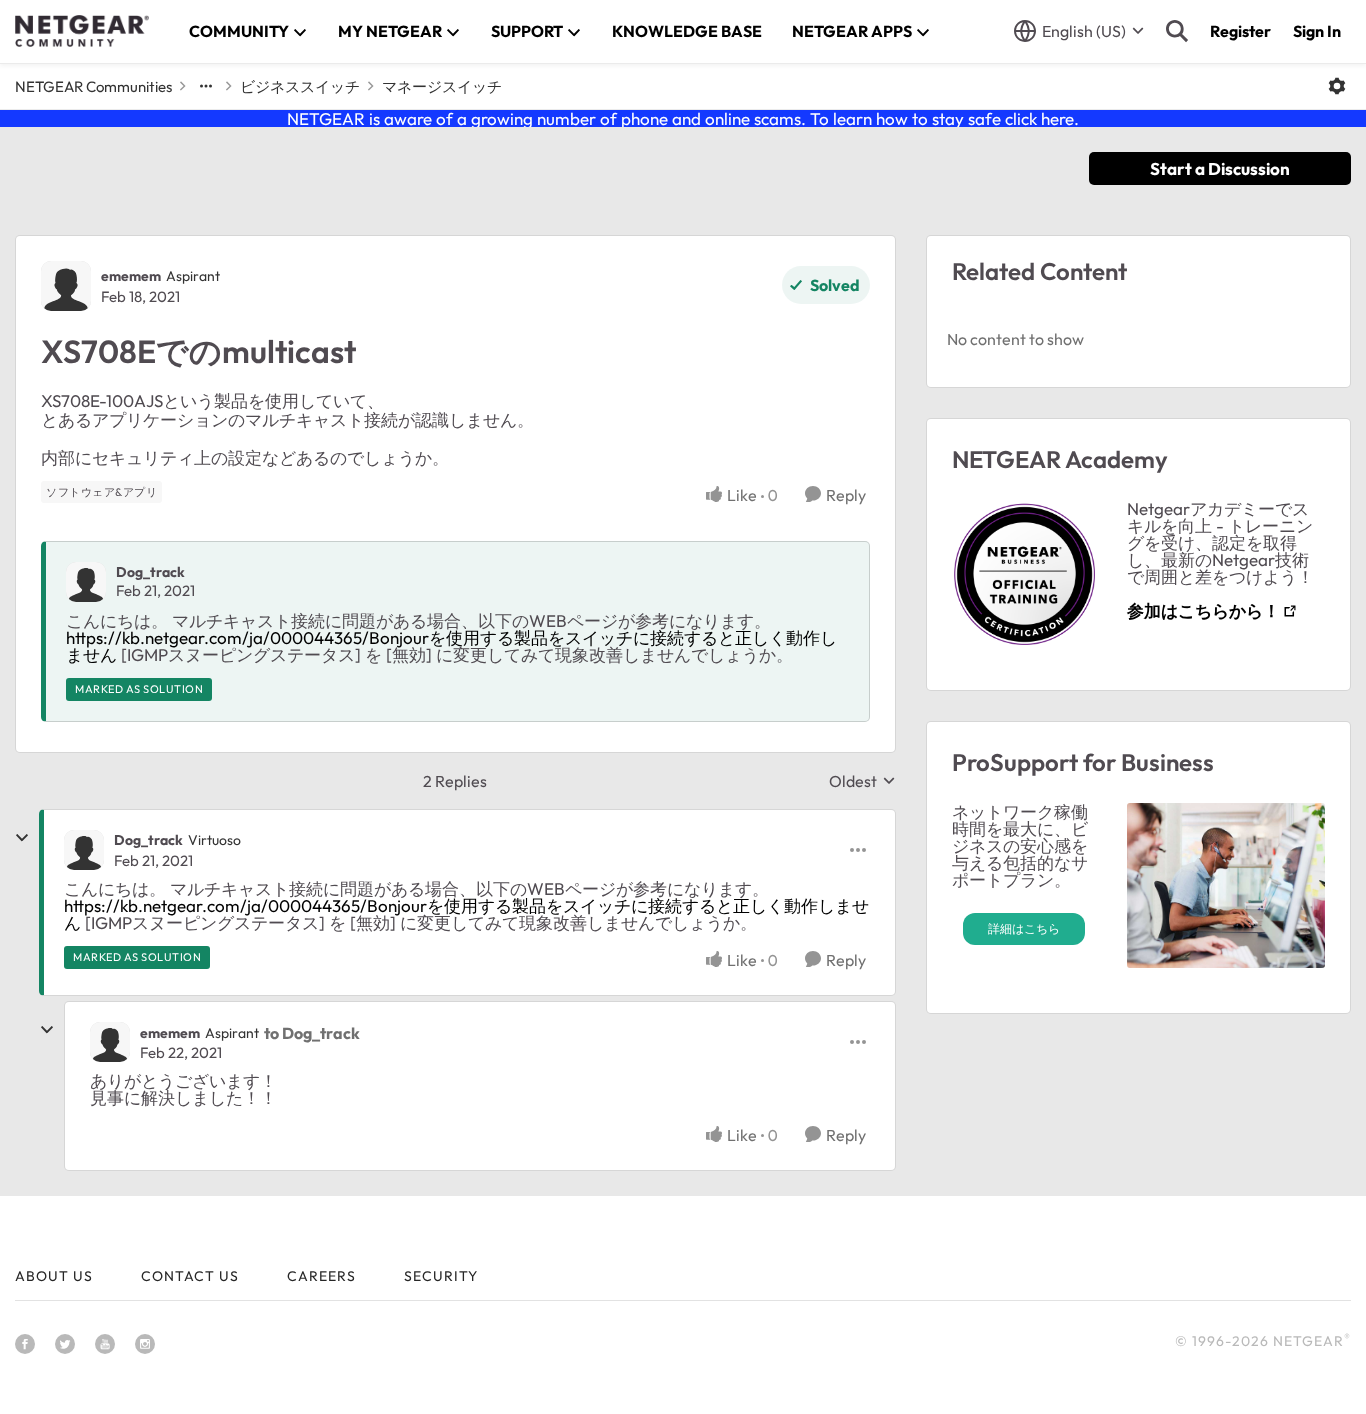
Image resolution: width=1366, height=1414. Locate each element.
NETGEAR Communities (93, 86)
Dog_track (150, 572)
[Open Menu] (1337, 86)
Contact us (190, 1276)
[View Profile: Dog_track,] (86, 582)
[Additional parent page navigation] (206, 86)
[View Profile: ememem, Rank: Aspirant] (66, 286)
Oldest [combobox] (862, 781)
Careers (321, 1276)
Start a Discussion (1220, 168)
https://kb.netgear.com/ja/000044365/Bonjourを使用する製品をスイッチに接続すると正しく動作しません (451, 646)
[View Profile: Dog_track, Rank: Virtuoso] (84, 850)
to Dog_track (312, 1033)
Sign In (1317, 31)
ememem (131, 276)
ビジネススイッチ (300, 86)
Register (1240, 31)
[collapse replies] (22, 838)
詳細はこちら (1024, 928)
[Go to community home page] (82, 31)
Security (441, 1276)
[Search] (1177, 31)
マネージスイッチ (442, 86)
